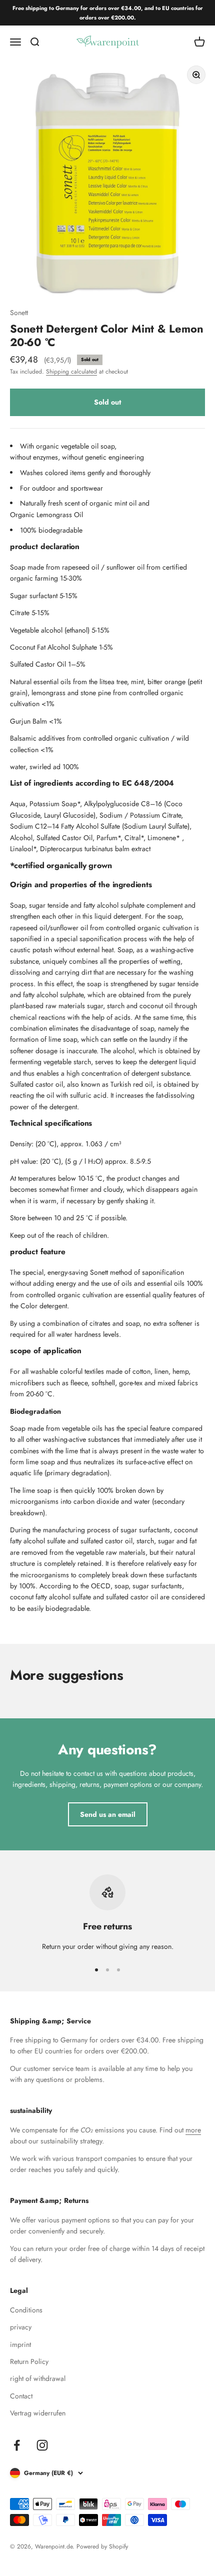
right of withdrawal (38, 2378)
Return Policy (29, 2361)
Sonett (19, 313)
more (193, 2130)
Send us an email (108, 1814)
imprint (20, 2344)
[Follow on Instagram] (42, 2445)
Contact (21, 2396)
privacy (21, 2327)
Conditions (26, 2310)
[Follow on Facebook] (17, 2445)
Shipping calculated (71, 372)
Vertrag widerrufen (38, 2413)
